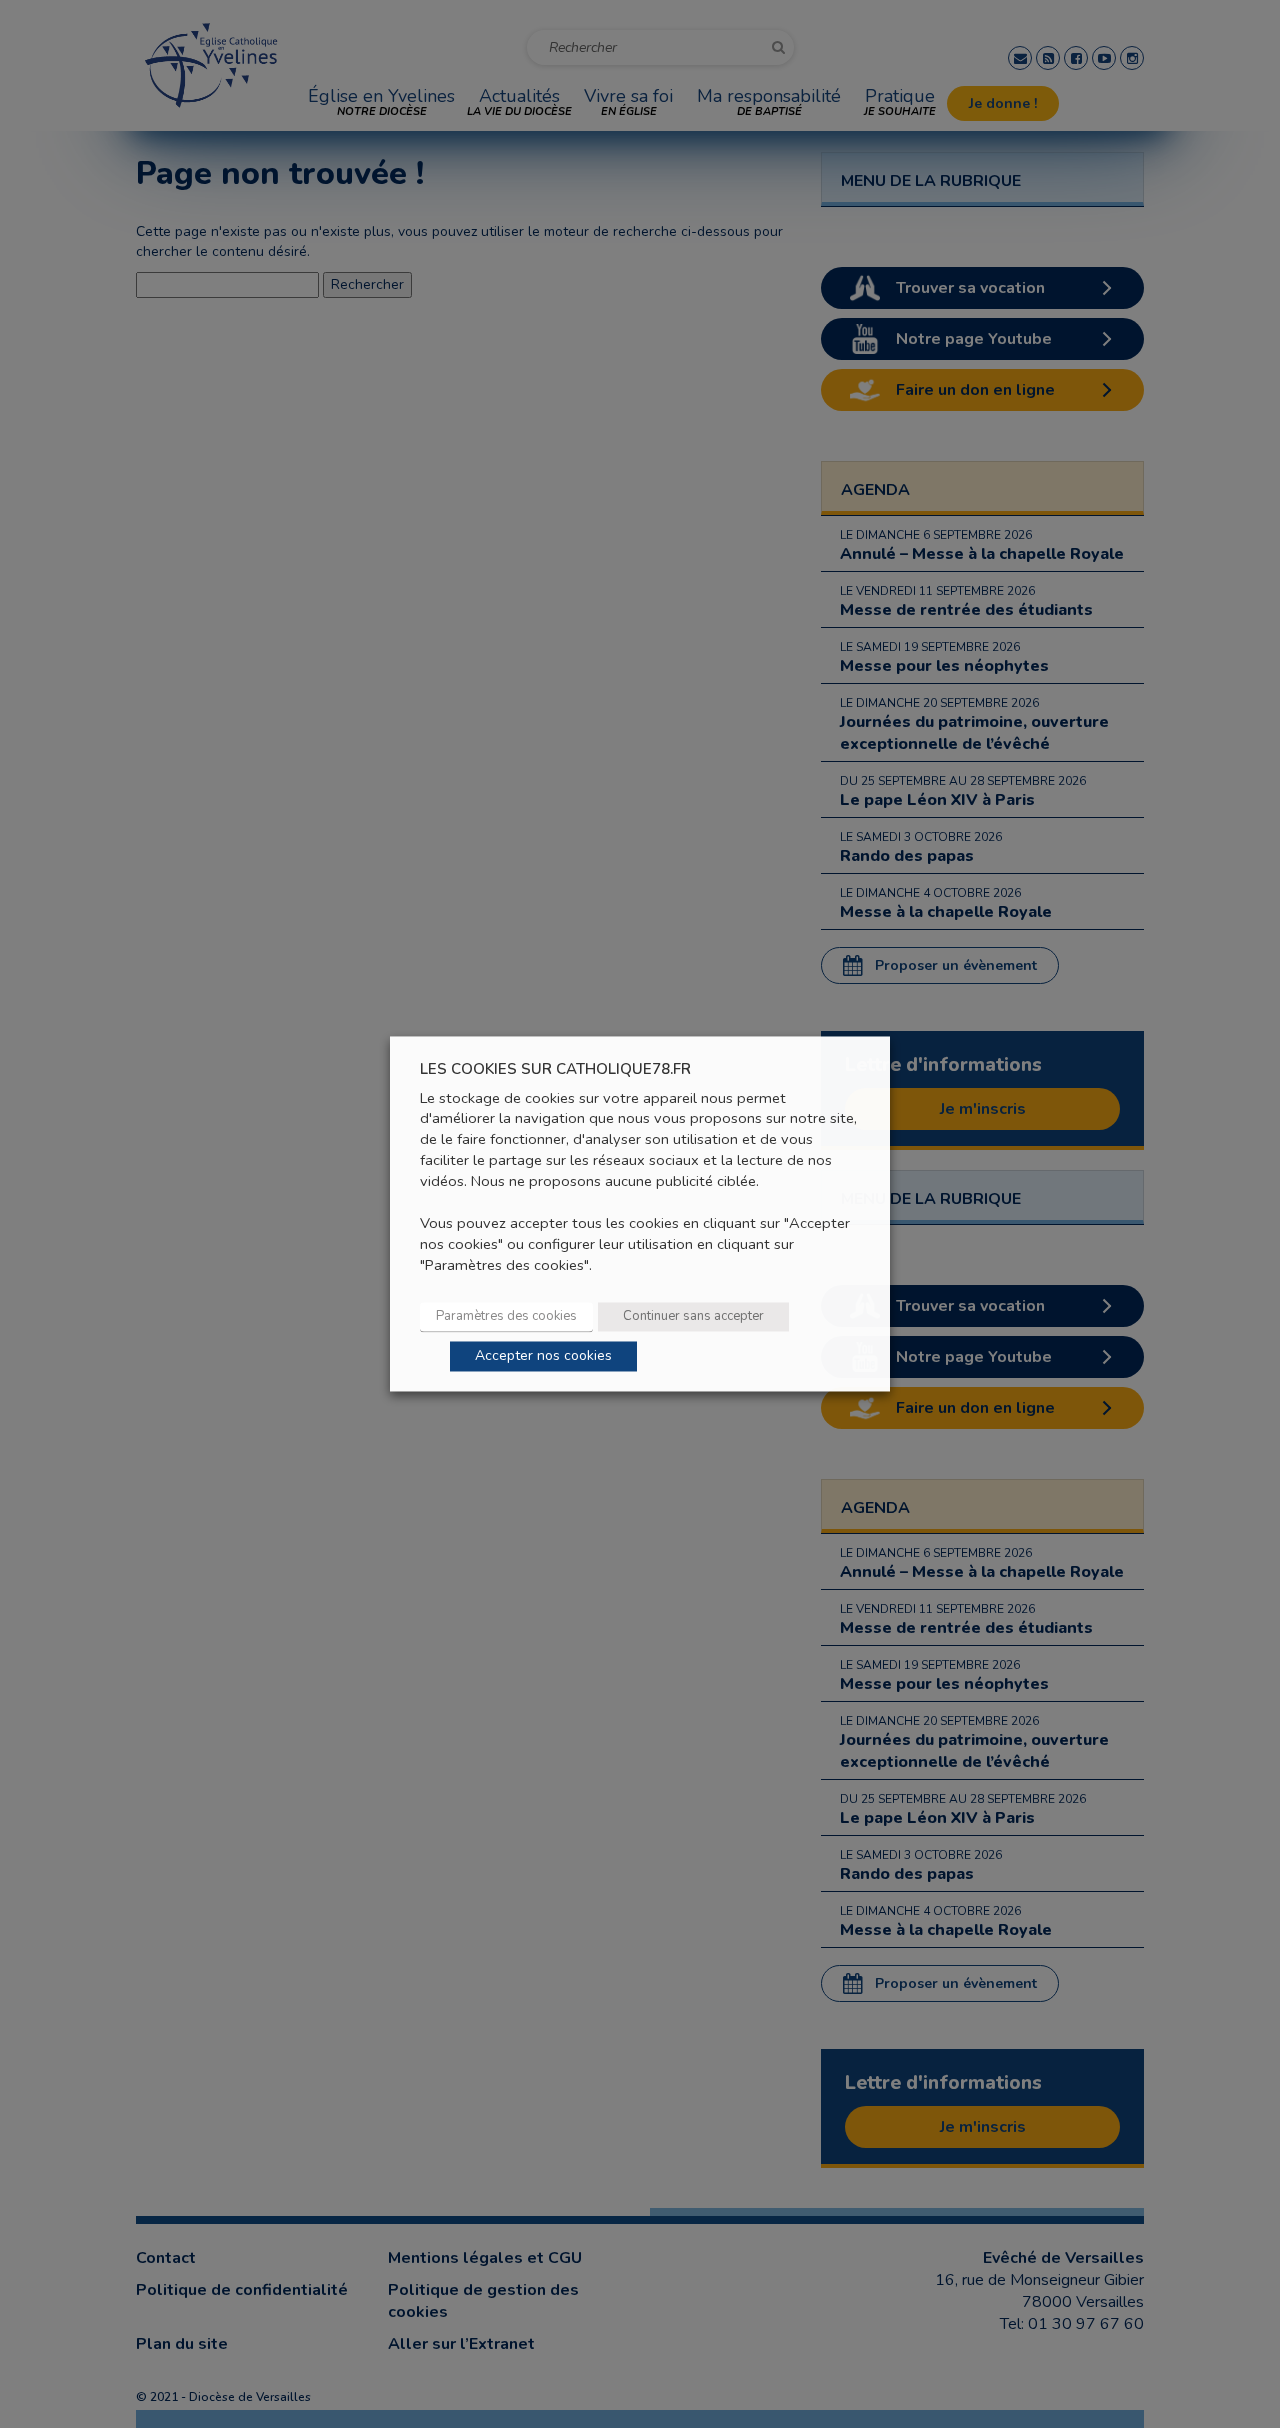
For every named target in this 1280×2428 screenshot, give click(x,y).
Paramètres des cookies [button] (506, 1317)
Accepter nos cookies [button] (543, 1356)
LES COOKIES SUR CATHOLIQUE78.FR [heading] (555, 1069)
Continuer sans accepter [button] (693, 1317)
